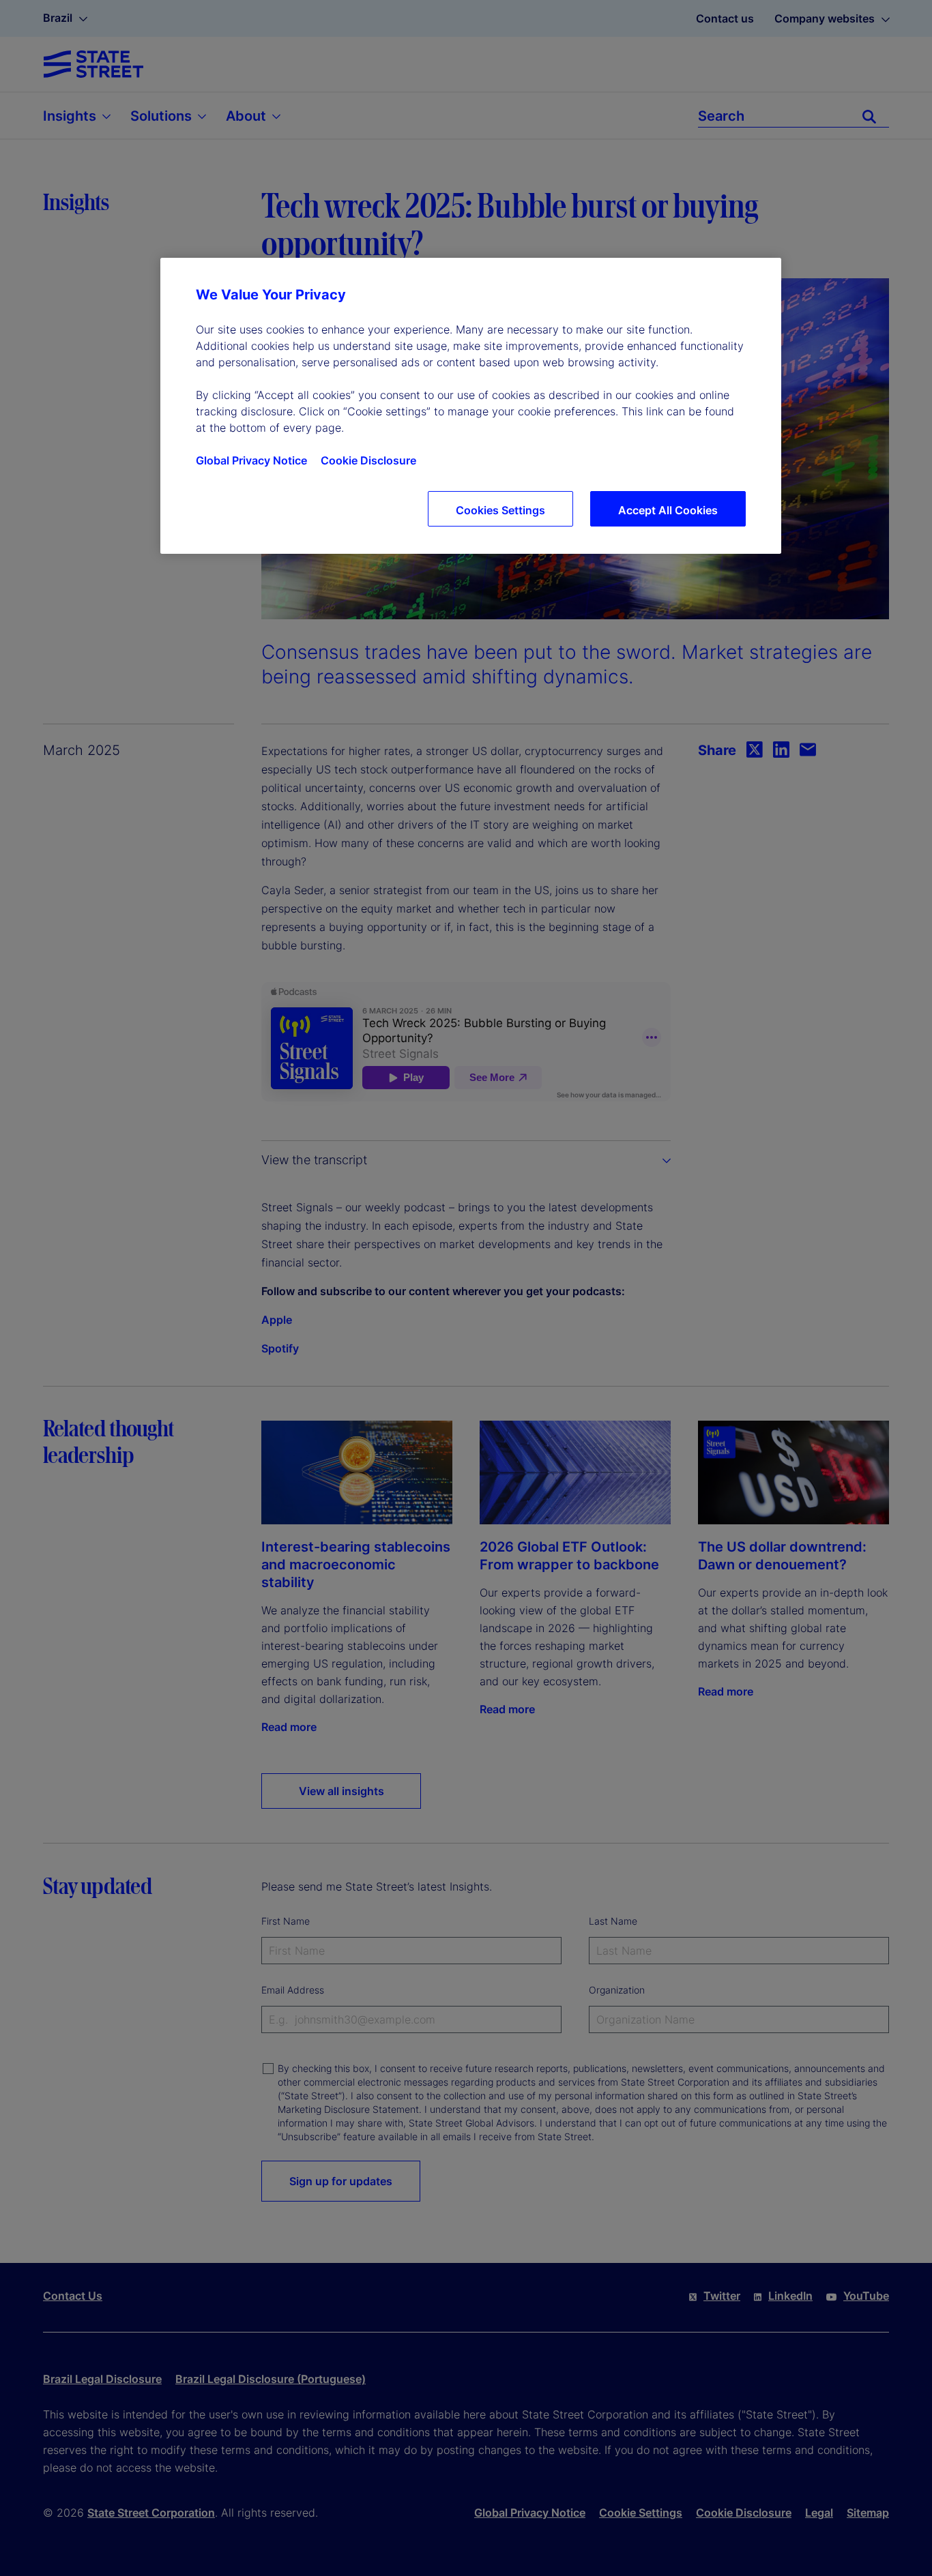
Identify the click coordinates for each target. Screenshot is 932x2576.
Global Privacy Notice (251, 460)
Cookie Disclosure (368, 460)
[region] (471, 406)
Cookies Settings (500, 510)
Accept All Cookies (668, 510)
